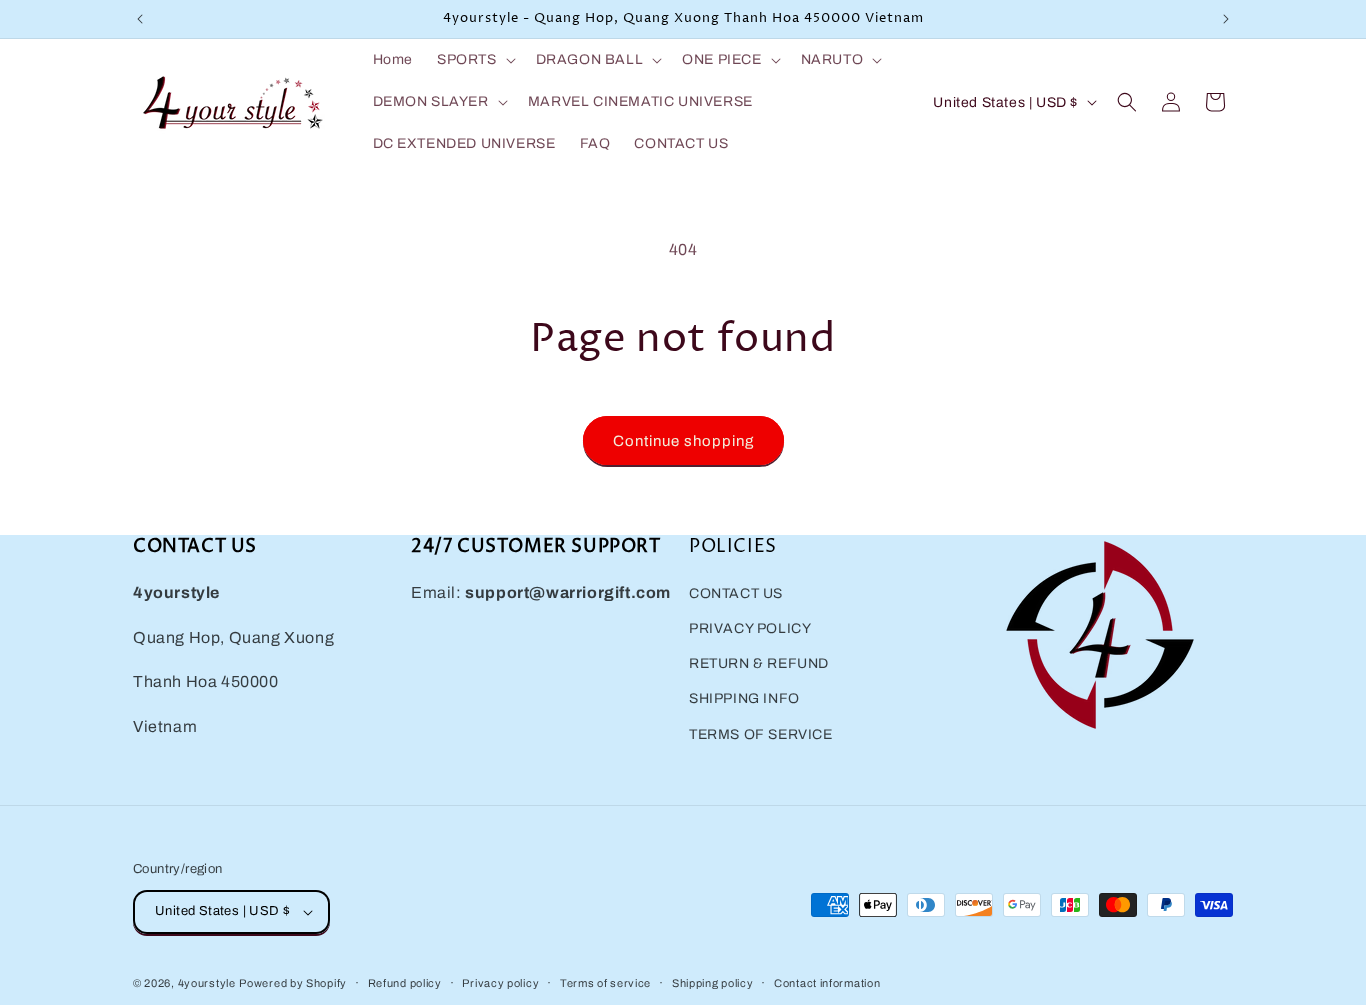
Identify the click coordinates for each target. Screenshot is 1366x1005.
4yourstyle (207, 983)
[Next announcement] (1226, 19)
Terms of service (605, 983)
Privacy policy (500, 983)
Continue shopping (683, 441)
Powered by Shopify (293, 983)
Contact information (827, 983)
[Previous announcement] (140, 19)
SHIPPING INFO (744, 698)
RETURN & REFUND (759, 663)
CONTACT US (736, 593)
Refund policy (405, 983)
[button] (474, 60)
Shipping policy (713, 983)
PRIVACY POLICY (750, 628)
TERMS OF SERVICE (761, 734)
